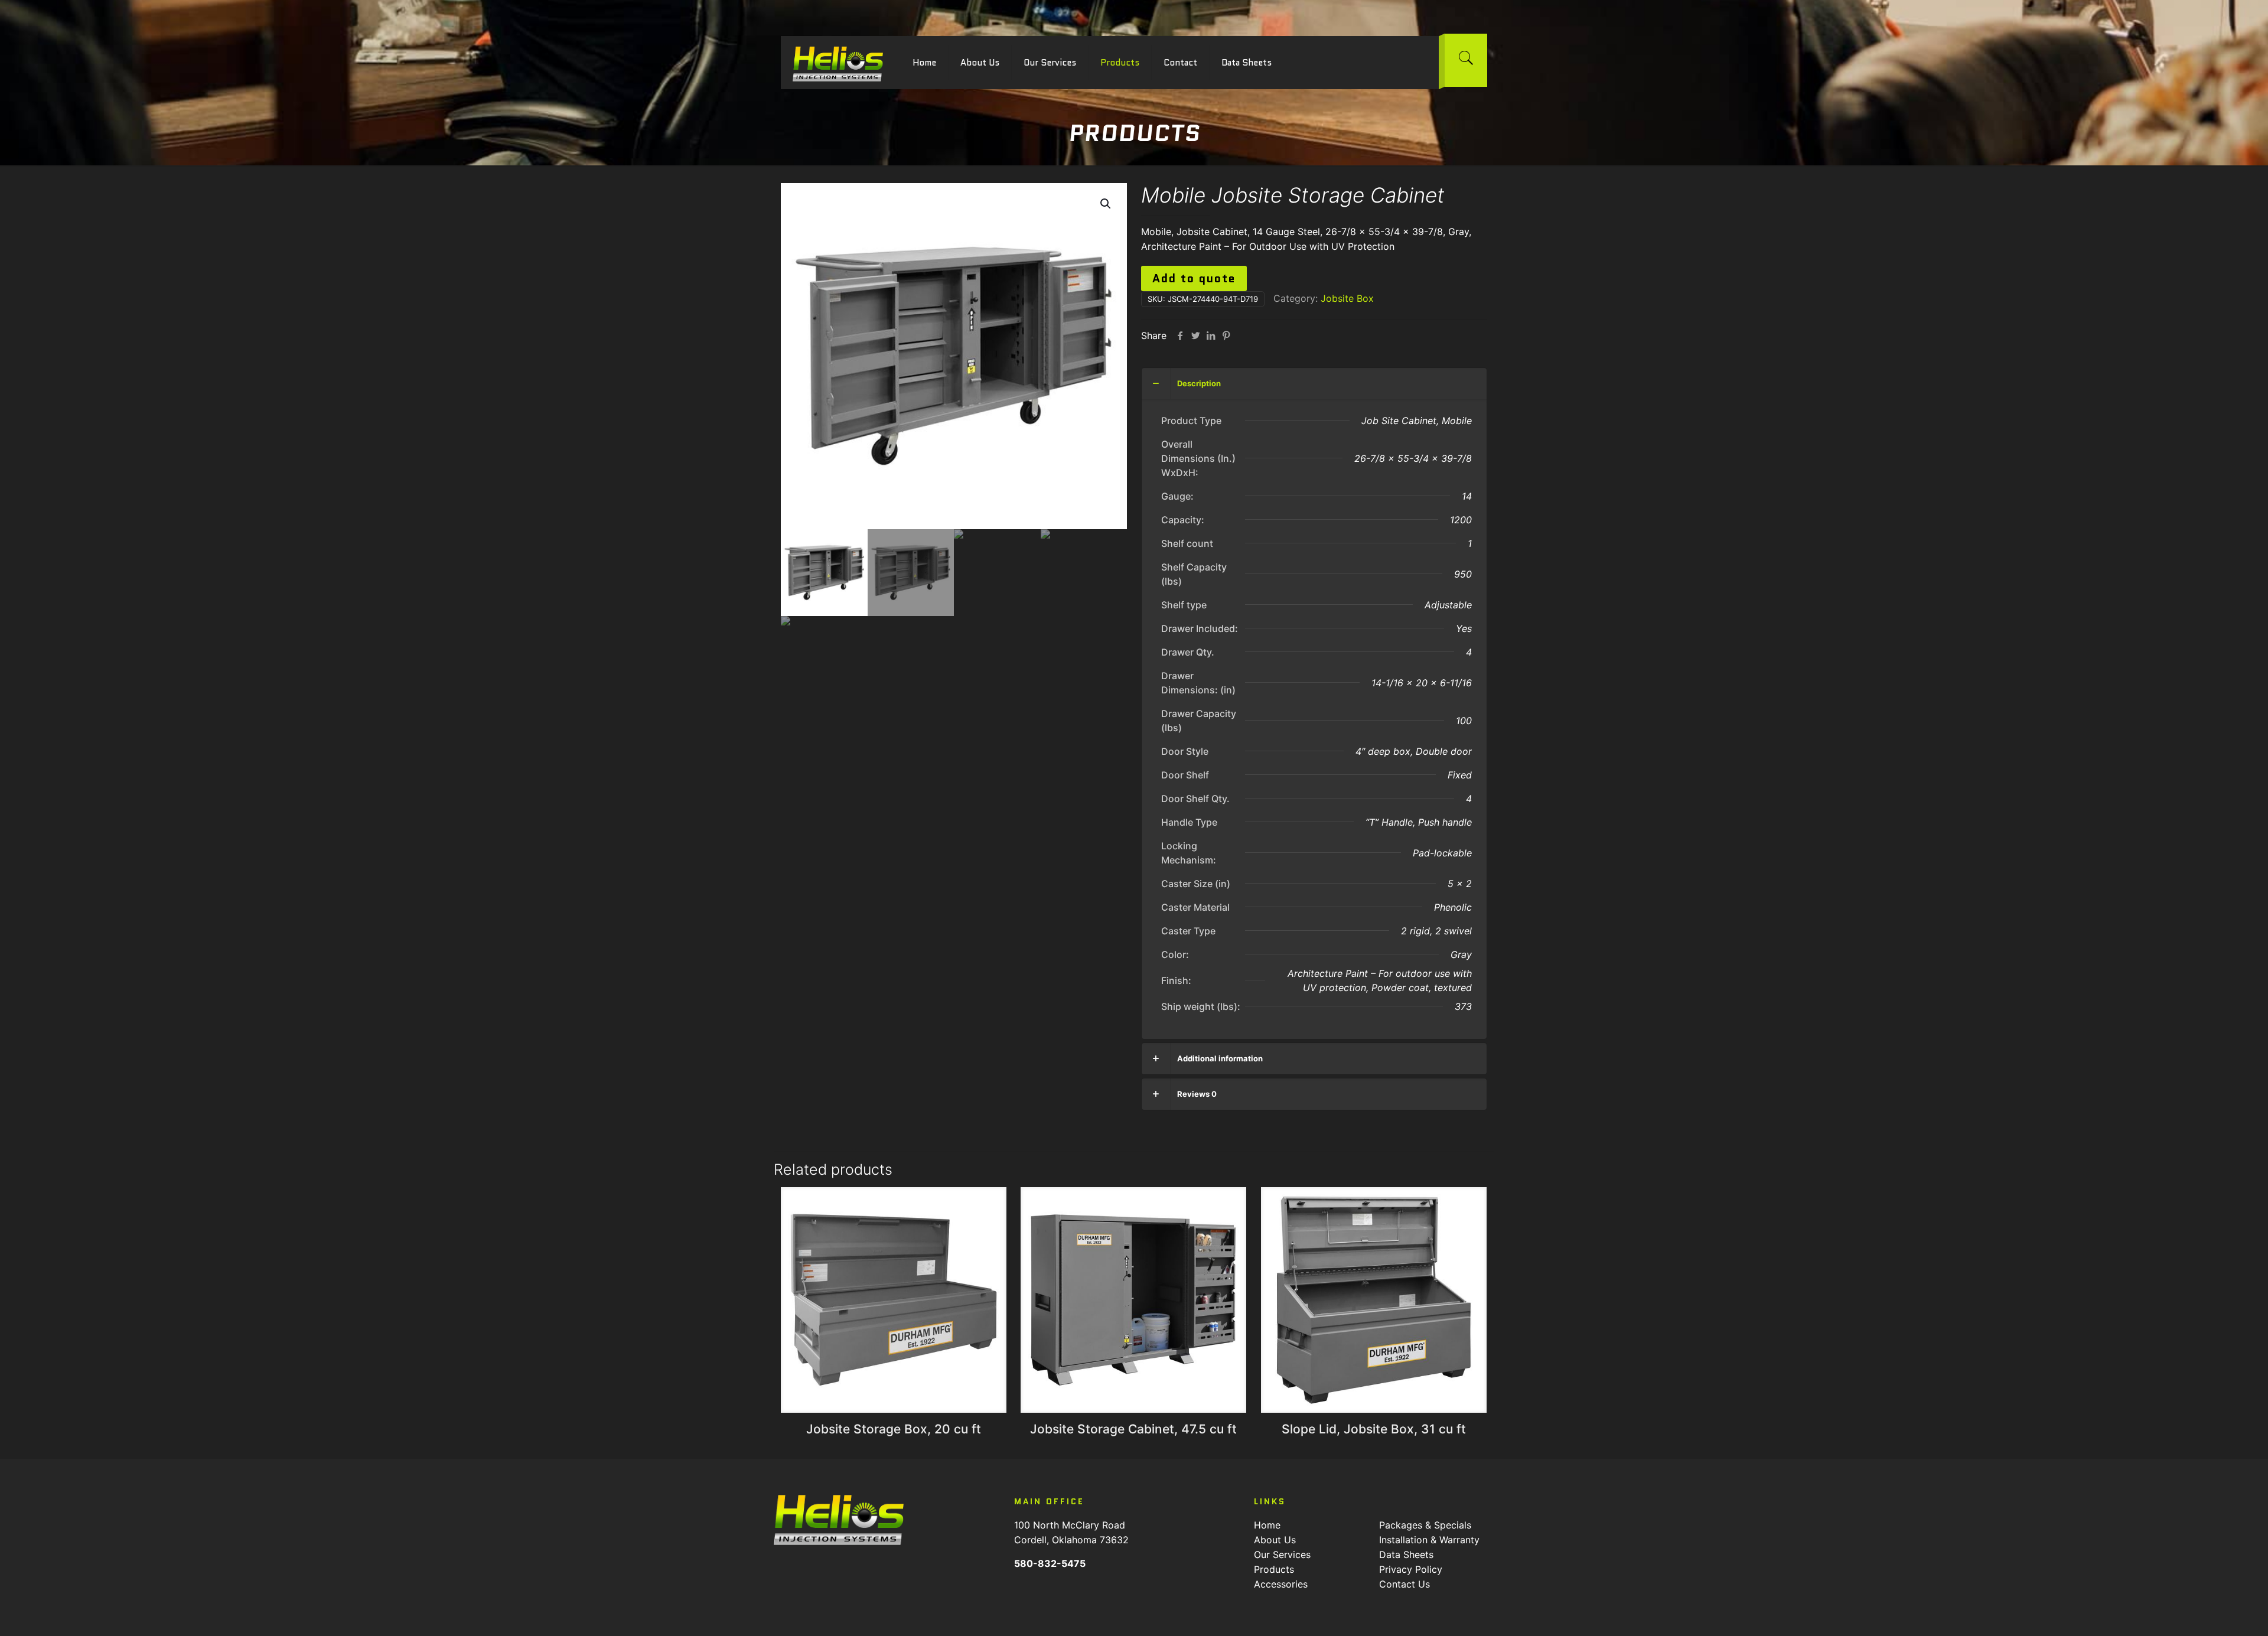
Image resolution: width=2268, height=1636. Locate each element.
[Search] (1466, 60)
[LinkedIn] (1211, 335)
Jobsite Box (1347, 298)
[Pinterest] (1226, 335)
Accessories (1281, 1584)
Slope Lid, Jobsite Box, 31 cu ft (1374, 1429)
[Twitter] (1195, 335)
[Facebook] (1180, 335)
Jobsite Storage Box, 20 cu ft (894, 1429)
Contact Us (1405, 1584)
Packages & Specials (1425, 1525)
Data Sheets (1406, 1554)
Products (1274, 1569)
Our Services (1282, 1554)
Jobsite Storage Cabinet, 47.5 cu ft (1133, 1429)
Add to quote (1194, 278)
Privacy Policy (1411, 1569)
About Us (1275, 1540)
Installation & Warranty (1429, 1540)
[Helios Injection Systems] (838, 63)
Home (1267, 1525)
